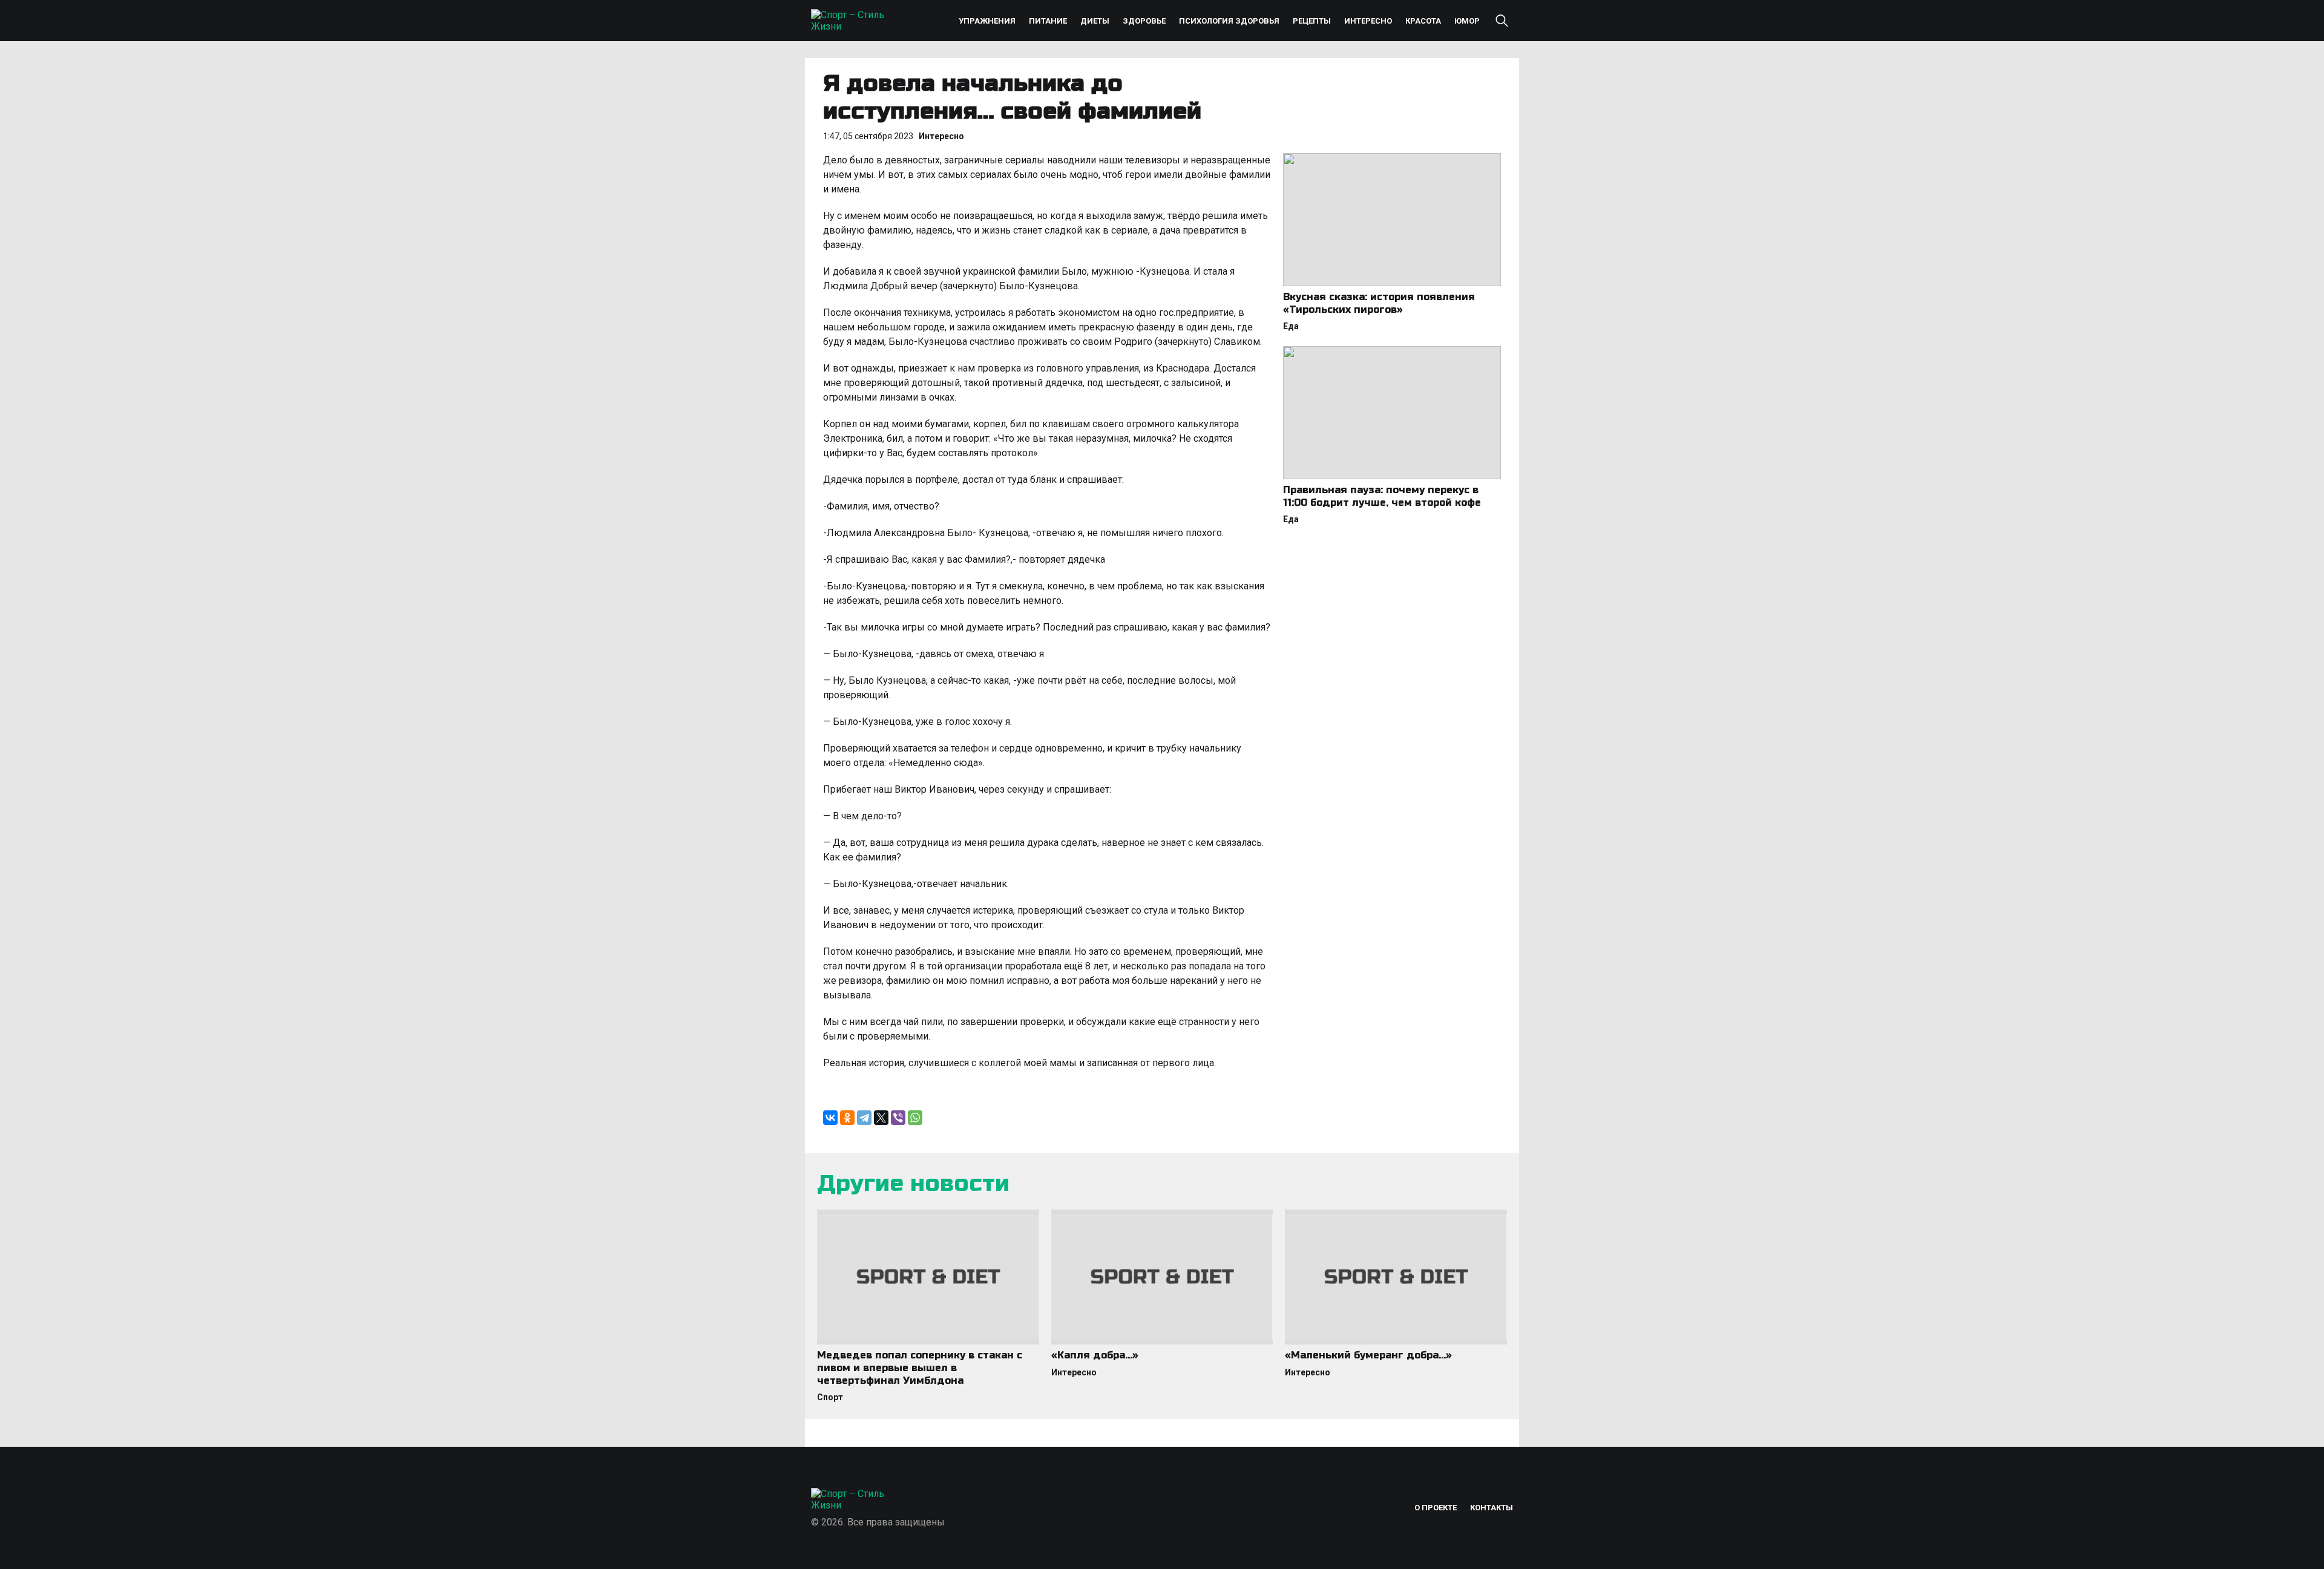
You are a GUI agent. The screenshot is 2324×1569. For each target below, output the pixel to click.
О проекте (1436, 1508)
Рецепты (1312, 21)
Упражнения (987, 21)
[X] (881, 1118)
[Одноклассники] (847, 1118)
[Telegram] (864, 1118)
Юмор (1467, 21)
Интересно (1368, 21)
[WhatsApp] (915, 1118)
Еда (1291, 326)
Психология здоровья (1229, 21)
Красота (1423, 21)
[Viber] (898, 1118)
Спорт (830, 1397)
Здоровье (1144, 21)
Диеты (1095, 21)
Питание (1048, 21)
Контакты (1492, 1508)
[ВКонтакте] (830, 1118)
